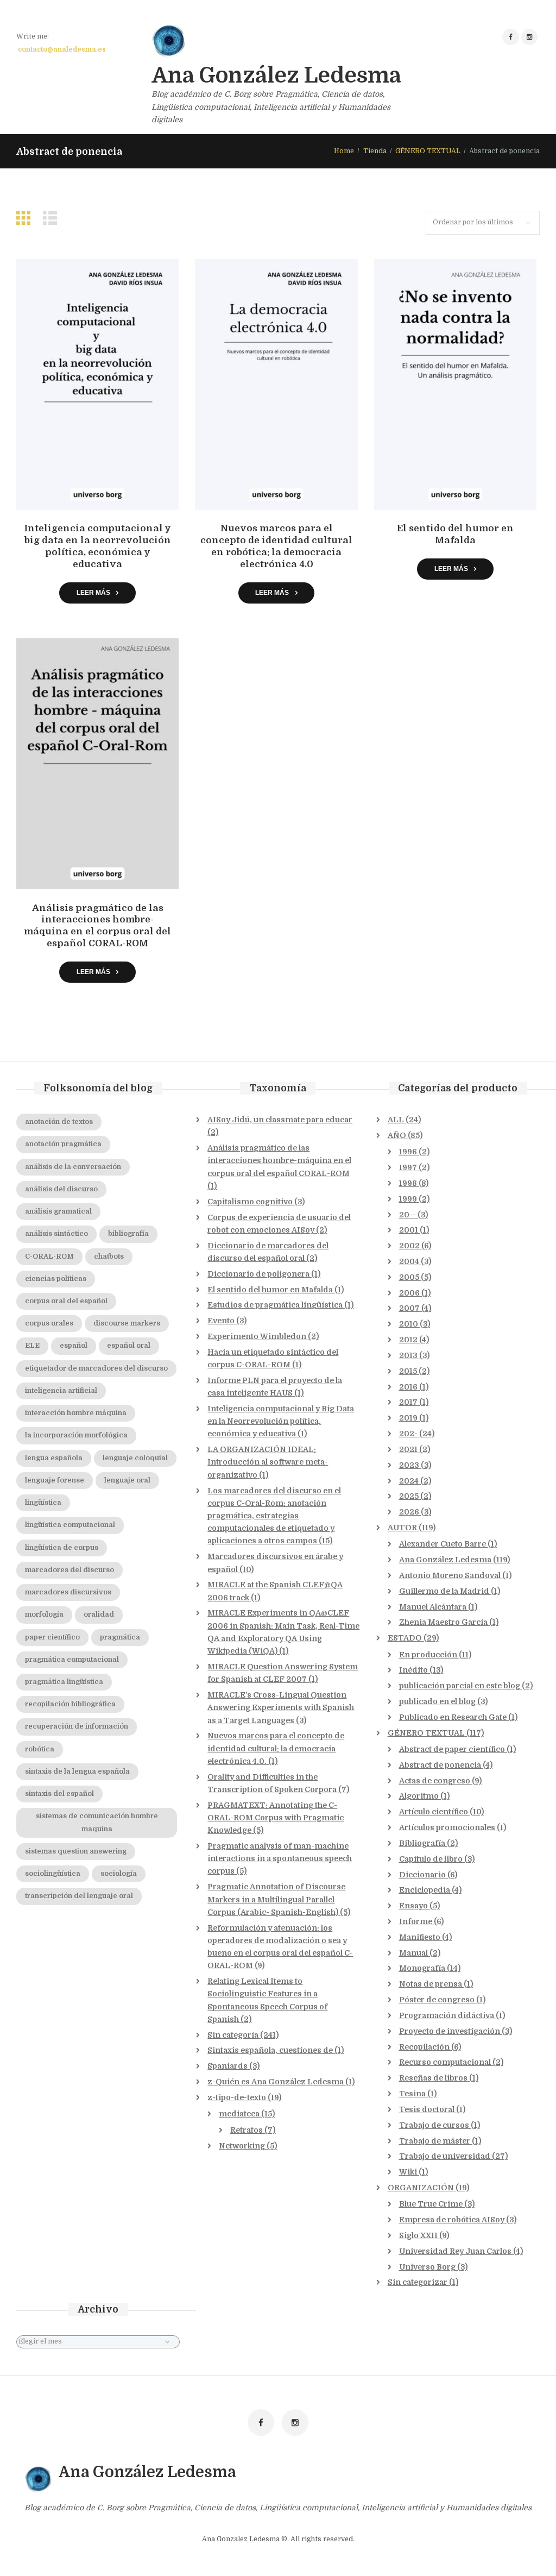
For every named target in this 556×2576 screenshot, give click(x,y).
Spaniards (228, 2066)
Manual (413, 1953)
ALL (396, 1120)
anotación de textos (59, 1122)
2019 (408, 1418)
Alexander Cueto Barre (443, 1544)
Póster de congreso (437, 2000)
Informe (416, 1921)
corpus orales (49, 1323)
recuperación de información (77, 1726)
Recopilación (424, 2047)
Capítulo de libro (431, 1859)
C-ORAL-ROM (49, 1256)
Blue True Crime (431, 2204)
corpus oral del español (66, 1301)
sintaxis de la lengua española (77, 1771)
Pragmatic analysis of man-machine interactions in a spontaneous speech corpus (280, 1858)
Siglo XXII (418, 2235)
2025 (409, 1496)
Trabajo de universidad (445, 2156)
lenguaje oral (127, 1480)
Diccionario (422, 1875)
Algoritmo (419, 1796)
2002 (409, 1246)
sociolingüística (53, 1874)
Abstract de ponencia (440, 1765)
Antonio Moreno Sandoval (450, 1575)
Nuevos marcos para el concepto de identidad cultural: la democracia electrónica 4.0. (276, 1748)
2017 (408, 1402)
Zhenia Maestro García (443, 1622)
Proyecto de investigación (450, 2031)
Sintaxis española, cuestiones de (270, 2050)
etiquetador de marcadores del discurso (96, 1368)
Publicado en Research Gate (453, 1717)
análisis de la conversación (73, 1167)
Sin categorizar (418, 2282)
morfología (44, 1614)
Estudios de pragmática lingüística (275, 1305)
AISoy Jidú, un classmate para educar (280, 1120)
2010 (409, 1324)
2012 (408, 1340)
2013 (408, 1355)
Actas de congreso (435, 1781)
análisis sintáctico (56, 1234)
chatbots (109, 1256)
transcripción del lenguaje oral (79, 1896)
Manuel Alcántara (433, 1607)
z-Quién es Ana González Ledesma (276, 2082)
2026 (409, 1512)
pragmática (120, 1637)
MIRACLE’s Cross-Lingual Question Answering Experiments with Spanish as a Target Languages (281, 1707)
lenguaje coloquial (135, 1458)
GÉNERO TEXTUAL (428, 151)
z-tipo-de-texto (237, 2097)
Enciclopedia (425, 1890)
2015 (408, 1371)
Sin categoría (233, 2035)
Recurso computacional (445, 2062)
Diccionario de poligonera (258, 1274)
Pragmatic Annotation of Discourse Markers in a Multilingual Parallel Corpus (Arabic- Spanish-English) (276, 1899)
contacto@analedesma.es (62, 49)
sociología (119, 1874)
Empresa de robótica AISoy (452, 2220)
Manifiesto (420, 1937)
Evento (221, 1321)
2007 (409, 1308)
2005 (409, 1277)
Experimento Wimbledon (257, 1336)
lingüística (43, 1503)
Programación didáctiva (447, 2015)
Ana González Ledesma (445, 1560)
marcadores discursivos (68, 1592)
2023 (409, 1465)
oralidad (99, 1614)
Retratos (247, 2130)
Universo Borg (427, 2267)
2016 (408, 1387)
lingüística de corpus (62, 1548)
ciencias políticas (56, 1279)
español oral (129, 1346)
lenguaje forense (55, 1480)
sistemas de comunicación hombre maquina (97, 1822)
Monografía (422, 1968)
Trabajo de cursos (434, 2125)
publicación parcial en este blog (460, 1686)
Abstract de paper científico (452, 1749)
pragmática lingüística (64, 1682)
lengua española (54, 1458)
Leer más (93, 592)
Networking (242, 2146)
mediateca (239, 2114)
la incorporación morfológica (76, 1435)
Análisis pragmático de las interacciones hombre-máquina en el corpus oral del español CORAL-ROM (279, 1160)
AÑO (397, 1135)
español (74, 1346)
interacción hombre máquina (76, 1413)
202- (408, 1434)
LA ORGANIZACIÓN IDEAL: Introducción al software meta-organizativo (268, 1462)
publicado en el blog (437, 1701)
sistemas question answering (76, 1851)
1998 (408, 1183)
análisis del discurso (61, 1189)
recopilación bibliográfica (70, 1704)
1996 (408, 1152)
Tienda (375, 151)
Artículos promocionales (447, 1827)
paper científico (52, 1637)
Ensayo (413, 1906)
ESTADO (405, 1638)
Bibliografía (422, 1843)
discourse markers (127, 1323)
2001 (409, 1230)
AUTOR (402, 1528)
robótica (40, 1749)
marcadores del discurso (69, 1570)
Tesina (412, 2094)
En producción (428, 1655)
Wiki (408, 2172)
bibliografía (128, 1234)
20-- (407, 1215)
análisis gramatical (58, 1211)
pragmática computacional (72, 1660)
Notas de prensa (431, 1984)
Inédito (413, 1670)
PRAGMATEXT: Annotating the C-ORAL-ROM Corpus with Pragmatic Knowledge (276, 1818)
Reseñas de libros (433, 2078)
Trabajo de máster (435, 2141)
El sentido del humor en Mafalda (270, 1290)
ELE (32, 1346)
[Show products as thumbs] (26, 218)
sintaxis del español (59, 1794)
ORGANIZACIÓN (421, 2188)
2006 (409, 1293)
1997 (408, 1167)
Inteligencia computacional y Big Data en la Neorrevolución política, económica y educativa (281, 1421)
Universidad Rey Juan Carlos (455, 2251)
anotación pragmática (63, 1144)
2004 (409, 1261)
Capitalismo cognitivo (250, 1202)
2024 (409, 1481)
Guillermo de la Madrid (444, 1591)
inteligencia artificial (61, 1391)
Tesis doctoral (427, 2109)
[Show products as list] (53, 218)
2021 (408, 1449)
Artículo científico (434, 1812)
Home (344, 151)
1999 (408, 1199)
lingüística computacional (70, 1525)
